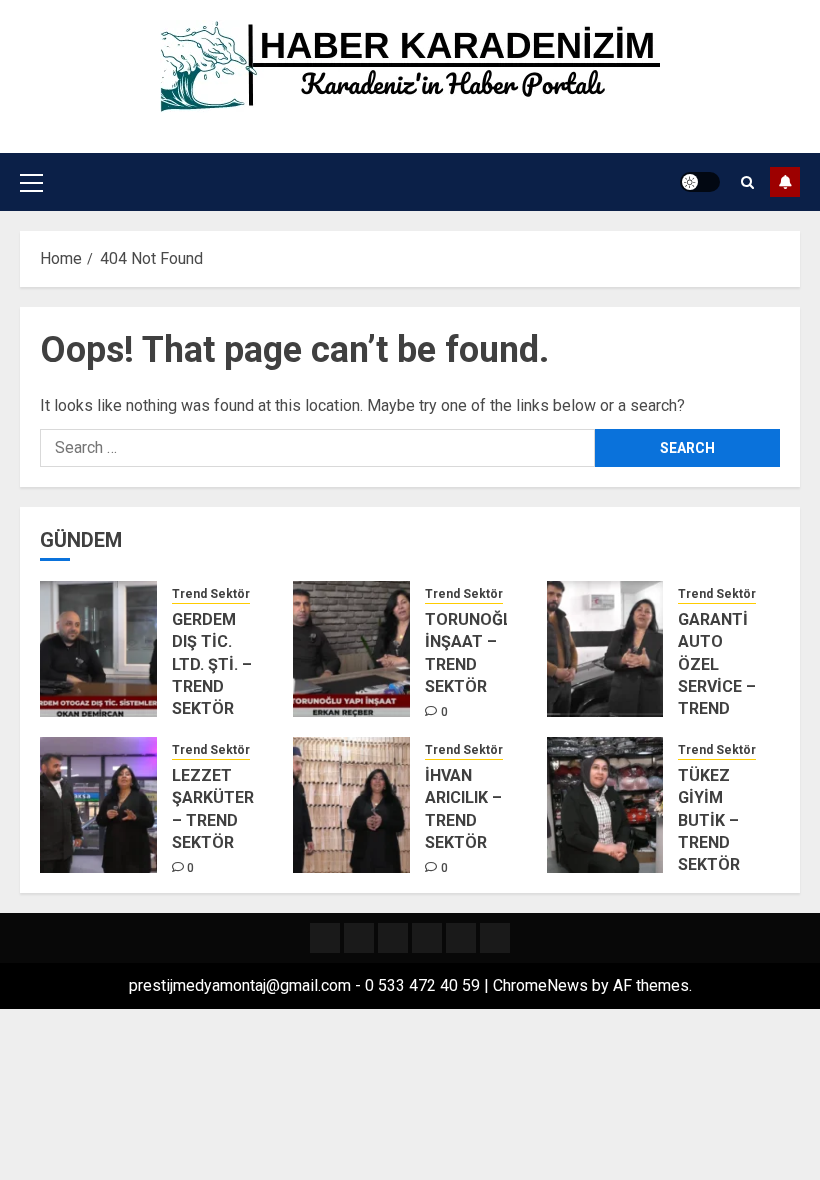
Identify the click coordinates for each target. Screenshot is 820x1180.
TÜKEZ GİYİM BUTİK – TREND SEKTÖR (709, 820)
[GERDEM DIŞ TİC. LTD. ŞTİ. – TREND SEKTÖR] (98, 649)
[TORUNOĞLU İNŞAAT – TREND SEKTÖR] (351, 649)
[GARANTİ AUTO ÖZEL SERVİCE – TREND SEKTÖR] (605, 649)
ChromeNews (540, 985)
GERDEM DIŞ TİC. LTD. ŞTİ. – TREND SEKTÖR (212, 664)
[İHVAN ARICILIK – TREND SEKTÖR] (351, 805)
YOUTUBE (785, 182)
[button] (31, 182)
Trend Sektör (211, 594)
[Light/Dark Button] (700, 182)
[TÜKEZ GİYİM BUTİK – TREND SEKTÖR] (605, 805)
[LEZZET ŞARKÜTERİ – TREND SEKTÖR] (98, 805)
